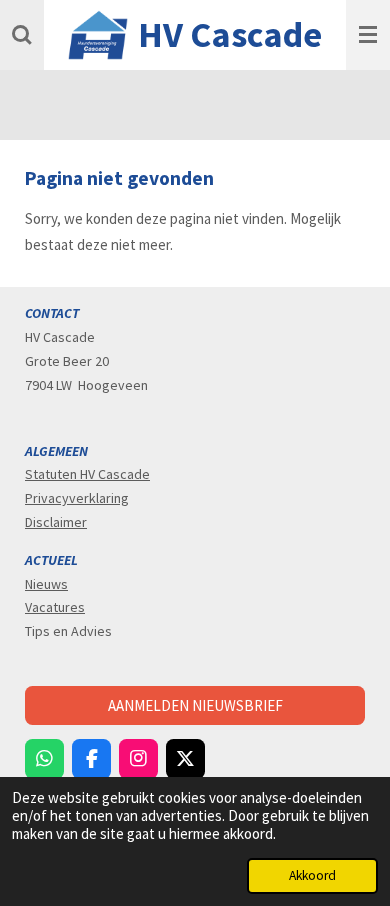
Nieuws (46, 584)
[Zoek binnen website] (22, 35)
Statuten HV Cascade (87, 474)
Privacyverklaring (77, 498)
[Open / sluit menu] (368, 35)
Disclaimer (56, 522)
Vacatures (55, 607)
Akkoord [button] (312, 875)
